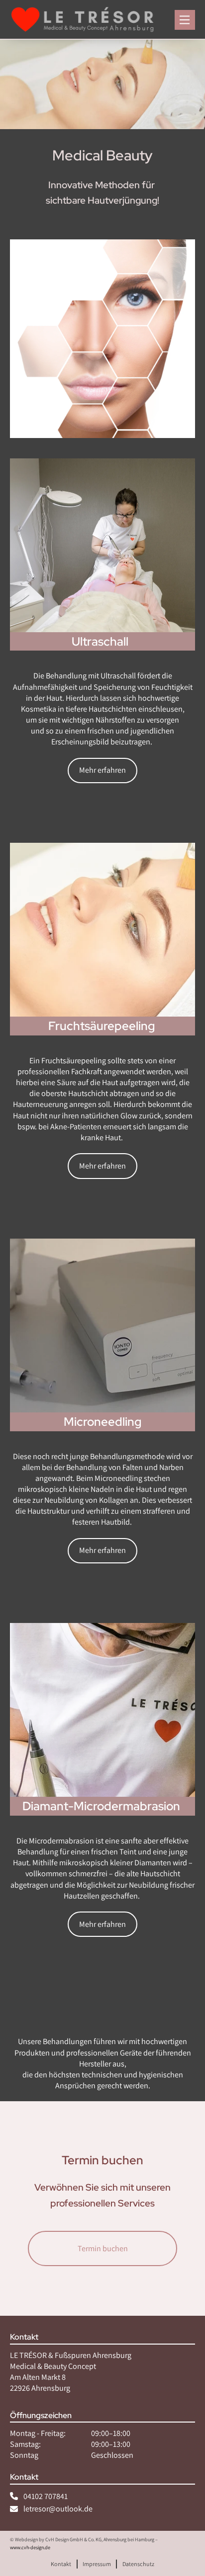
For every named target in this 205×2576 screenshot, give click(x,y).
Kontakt (61, 2563)
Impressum (97, 2563)
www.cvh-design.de (30, 2547)
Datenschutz (138, 2563)
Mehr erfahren (102, 770)
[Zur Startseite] (83, 20)
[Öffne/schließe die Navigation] (185, 20)
